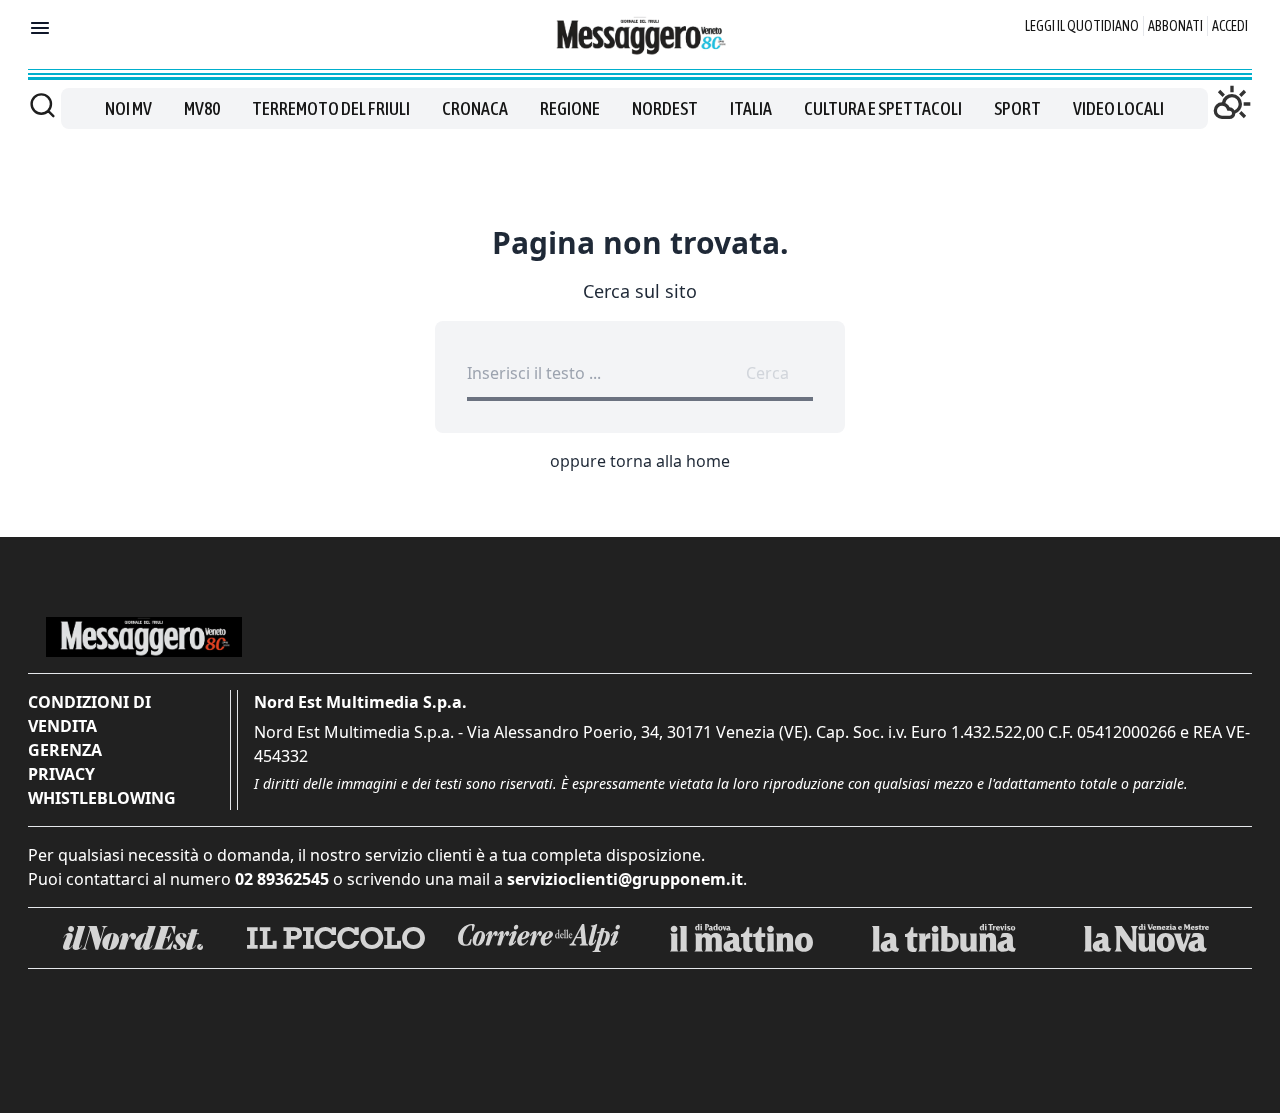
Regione (570, 108)
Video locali (1118, 108)
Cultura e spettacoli (883, 108)
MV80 (202, 108)
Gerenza (65, 750)
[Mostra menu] (40, 28)
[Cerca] (42, 105)
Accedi (1230, 26)
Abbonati (1175, 26)
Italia (751, 108)
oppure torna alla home (640, 461)
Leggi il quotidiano (1082, 26)
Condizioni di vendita (89, 714)
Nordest (665, 108)
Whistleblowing (102, 798)
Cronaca (475, 108)
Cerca (767, 373)
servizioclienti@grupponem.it (625, 879)
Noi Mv (128, 108)
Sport (1017, 108)
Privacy (61, 774)
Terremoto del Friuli (331, 108)
